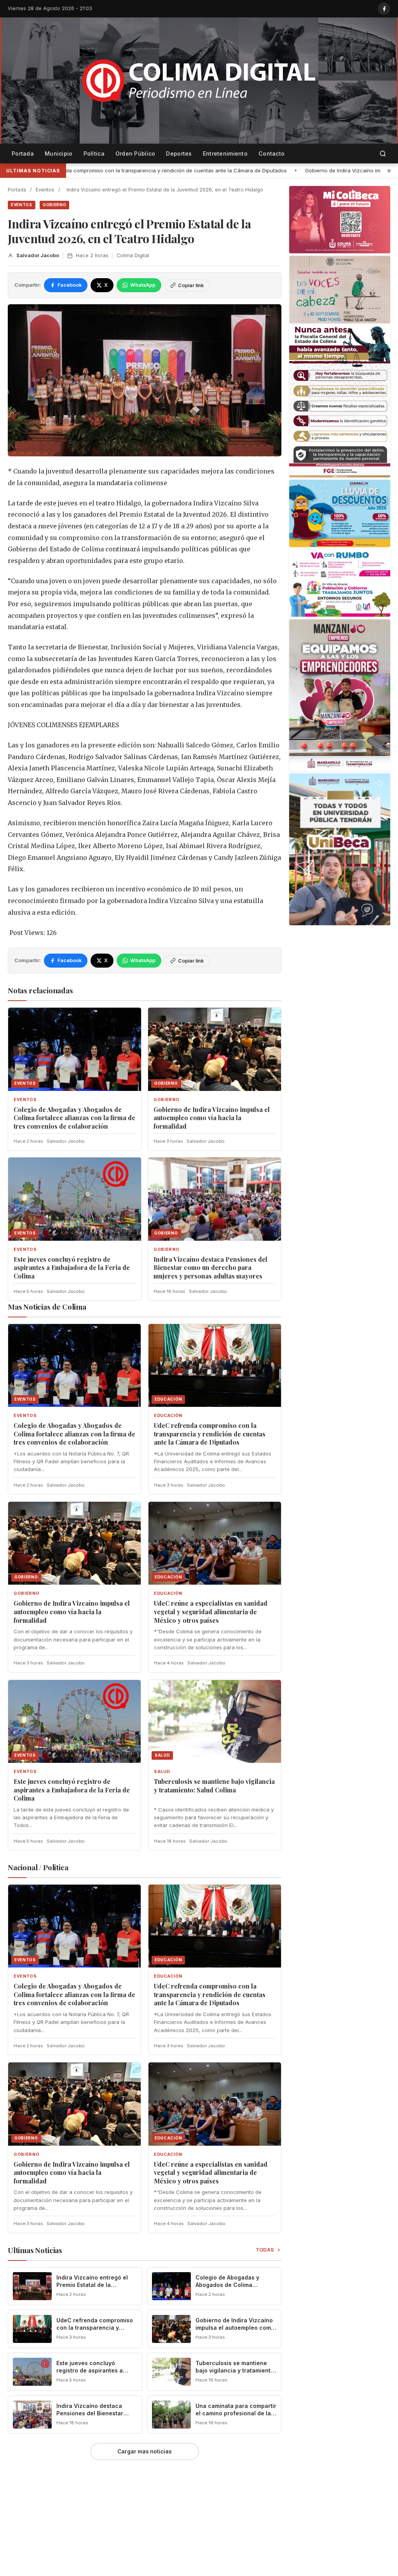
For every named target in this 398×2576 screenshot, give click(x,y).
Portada (23, 153)
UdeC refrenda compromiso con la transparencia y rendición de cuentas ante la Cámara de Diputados (210, 1434)
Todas (265, 2250)
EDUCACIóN (168, 1416)
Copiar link (191, 285)
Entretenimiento (225, 153)
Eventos (45, 190)
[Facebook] (384, 9)
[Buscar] (383, 154)
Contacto (271, 153)
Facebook (70, 285)
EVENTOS (22, 205)
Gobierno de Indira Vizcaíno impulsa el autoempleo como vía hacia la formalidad (207, 170)
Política (94, 153)
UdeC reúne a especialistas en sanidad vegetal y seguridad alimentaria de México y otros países (211, 1612)
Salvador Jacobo (38, 255)
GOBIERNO (55, 205)
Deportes (179, 153)
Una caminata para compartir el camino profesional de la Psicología (236, 2413)
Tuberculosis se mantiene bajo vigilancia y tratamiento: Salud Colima (214, 1786)
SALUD (162, 1772)
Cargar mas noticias (145, 2451)
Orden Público (135, 153)
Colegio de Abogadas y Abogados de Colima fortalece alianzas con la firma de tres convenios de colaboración (74, 1118)
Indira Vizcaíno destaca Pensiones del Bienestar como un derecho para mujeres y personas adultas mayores (210, 1268)
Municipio (59, 153)
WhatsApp (143, 285)
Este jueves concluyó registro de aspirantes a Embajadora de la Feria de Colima (72, 1268)
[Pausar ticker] (389, 171)
